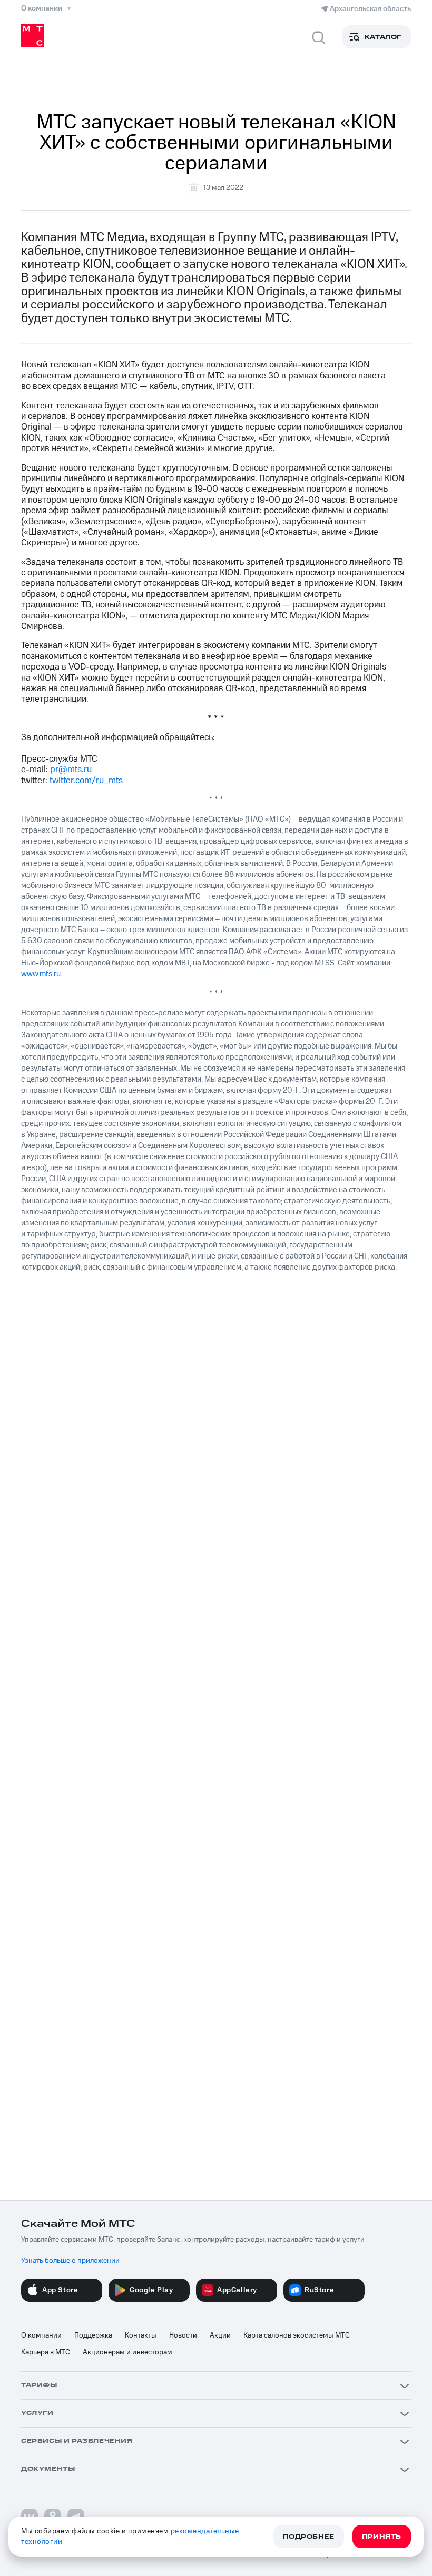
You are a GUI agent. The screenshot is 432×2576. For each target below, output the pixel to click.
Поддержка (93, 2335)
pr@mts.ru (71, 770)
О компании (41, 2335)
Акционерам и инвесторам (127, 2352)
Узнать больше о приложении (70, 2261)
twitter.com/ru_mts (86, 781)
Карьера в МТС (46, 2352)
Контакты (141, 2335)
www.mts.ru (41, 974)
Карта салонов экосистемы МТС (297, 2335)
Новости (183, 2335)
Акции (220, 2335)
